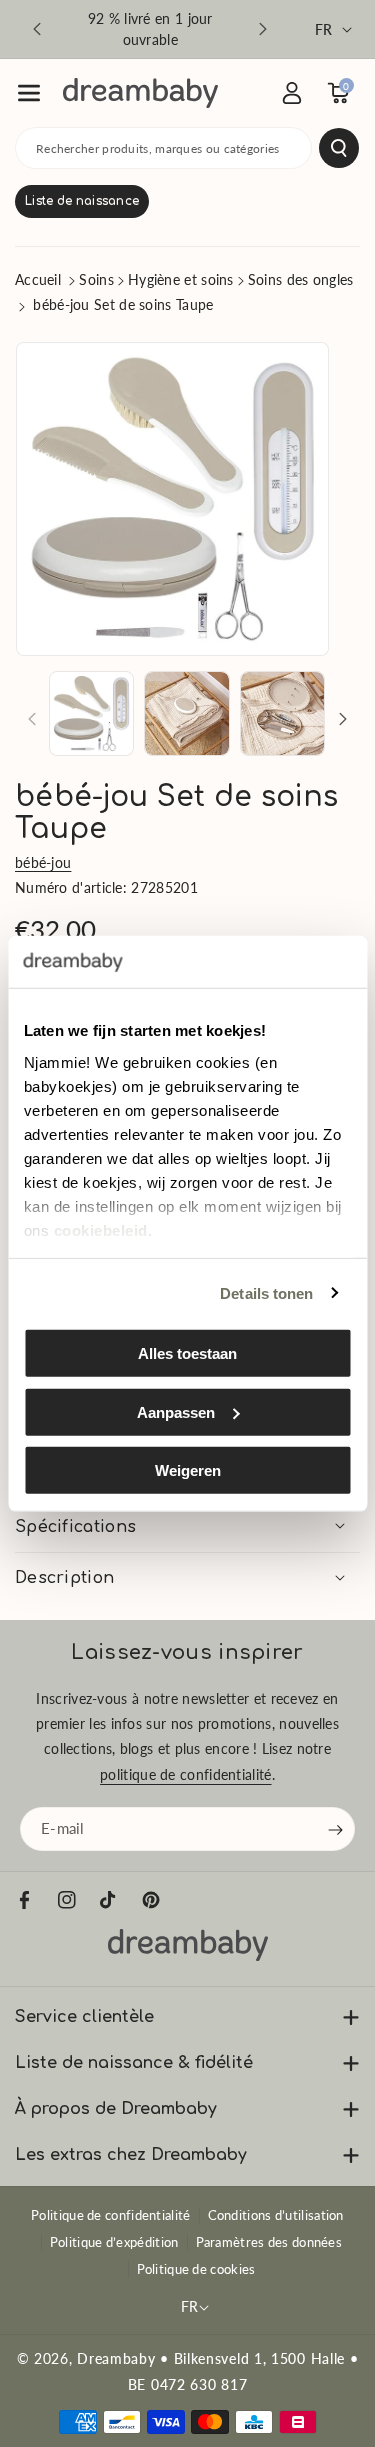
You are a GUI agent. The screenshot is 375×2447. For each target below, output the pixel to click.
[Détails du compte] (292, 93)
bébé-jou (43, 862)
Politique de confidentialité (110, 2215)
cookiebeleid (100, 1229)
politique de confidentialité (185, 1774)
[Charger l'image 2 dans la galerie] (186, 713)
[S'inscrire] (335, 1830)
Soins (96, 279)
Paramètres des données (269, 2242)
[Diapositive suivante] (263, 29)
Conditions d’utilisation (276, 2215)
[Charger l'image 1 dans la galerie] (91, 713)
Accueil (38, 279)
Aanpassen (176, 1411)
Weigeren (188, 1470)
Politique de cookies (196, 2269)
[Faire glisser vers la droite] (343, 719)
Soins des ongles (301, 279)
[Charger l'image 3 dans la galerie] (282, 713)
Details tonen (266, 1292)
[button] (29, 93)
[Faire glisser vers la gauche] (32, 719)
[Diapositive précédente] (37, 29)
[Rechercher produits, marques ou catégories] (339, 148)
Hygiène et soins (181, 279)
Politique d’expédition (114, 2242)
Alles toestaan (187, 1353)
